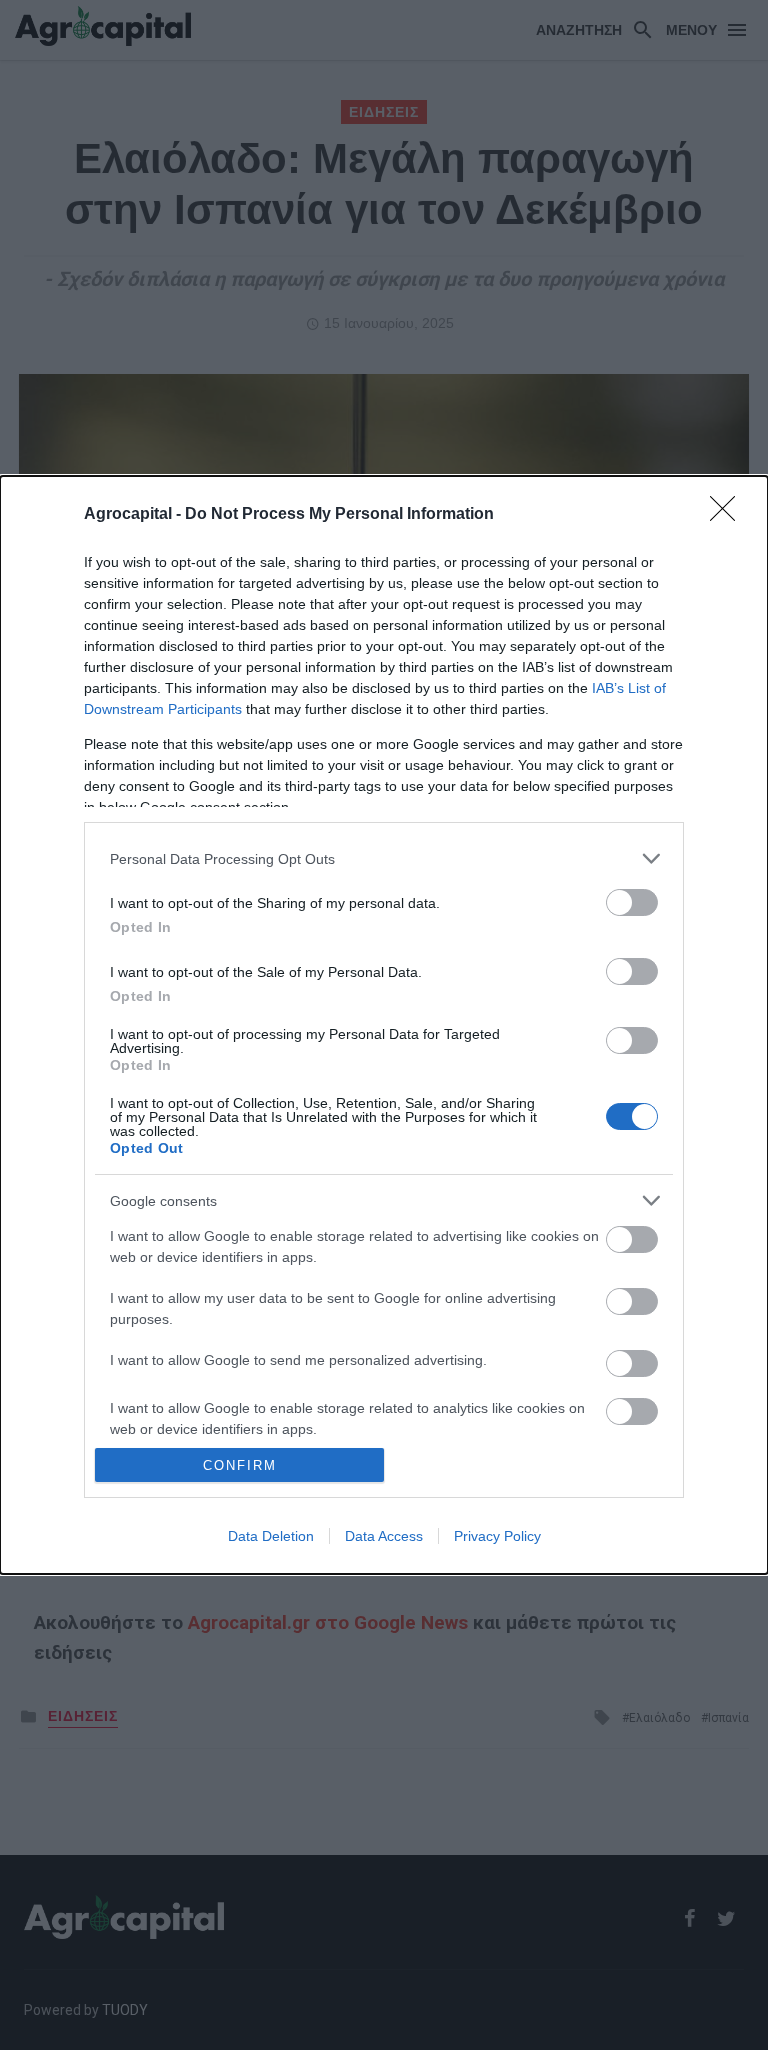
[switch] (632, 902)
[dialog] (384, 1025)
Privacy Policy (497, 1536)
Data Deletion (271, 1536)
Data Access (384, 1536)
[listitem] (384, 858)
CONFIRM (240, 1465)
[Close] (729, 515)
